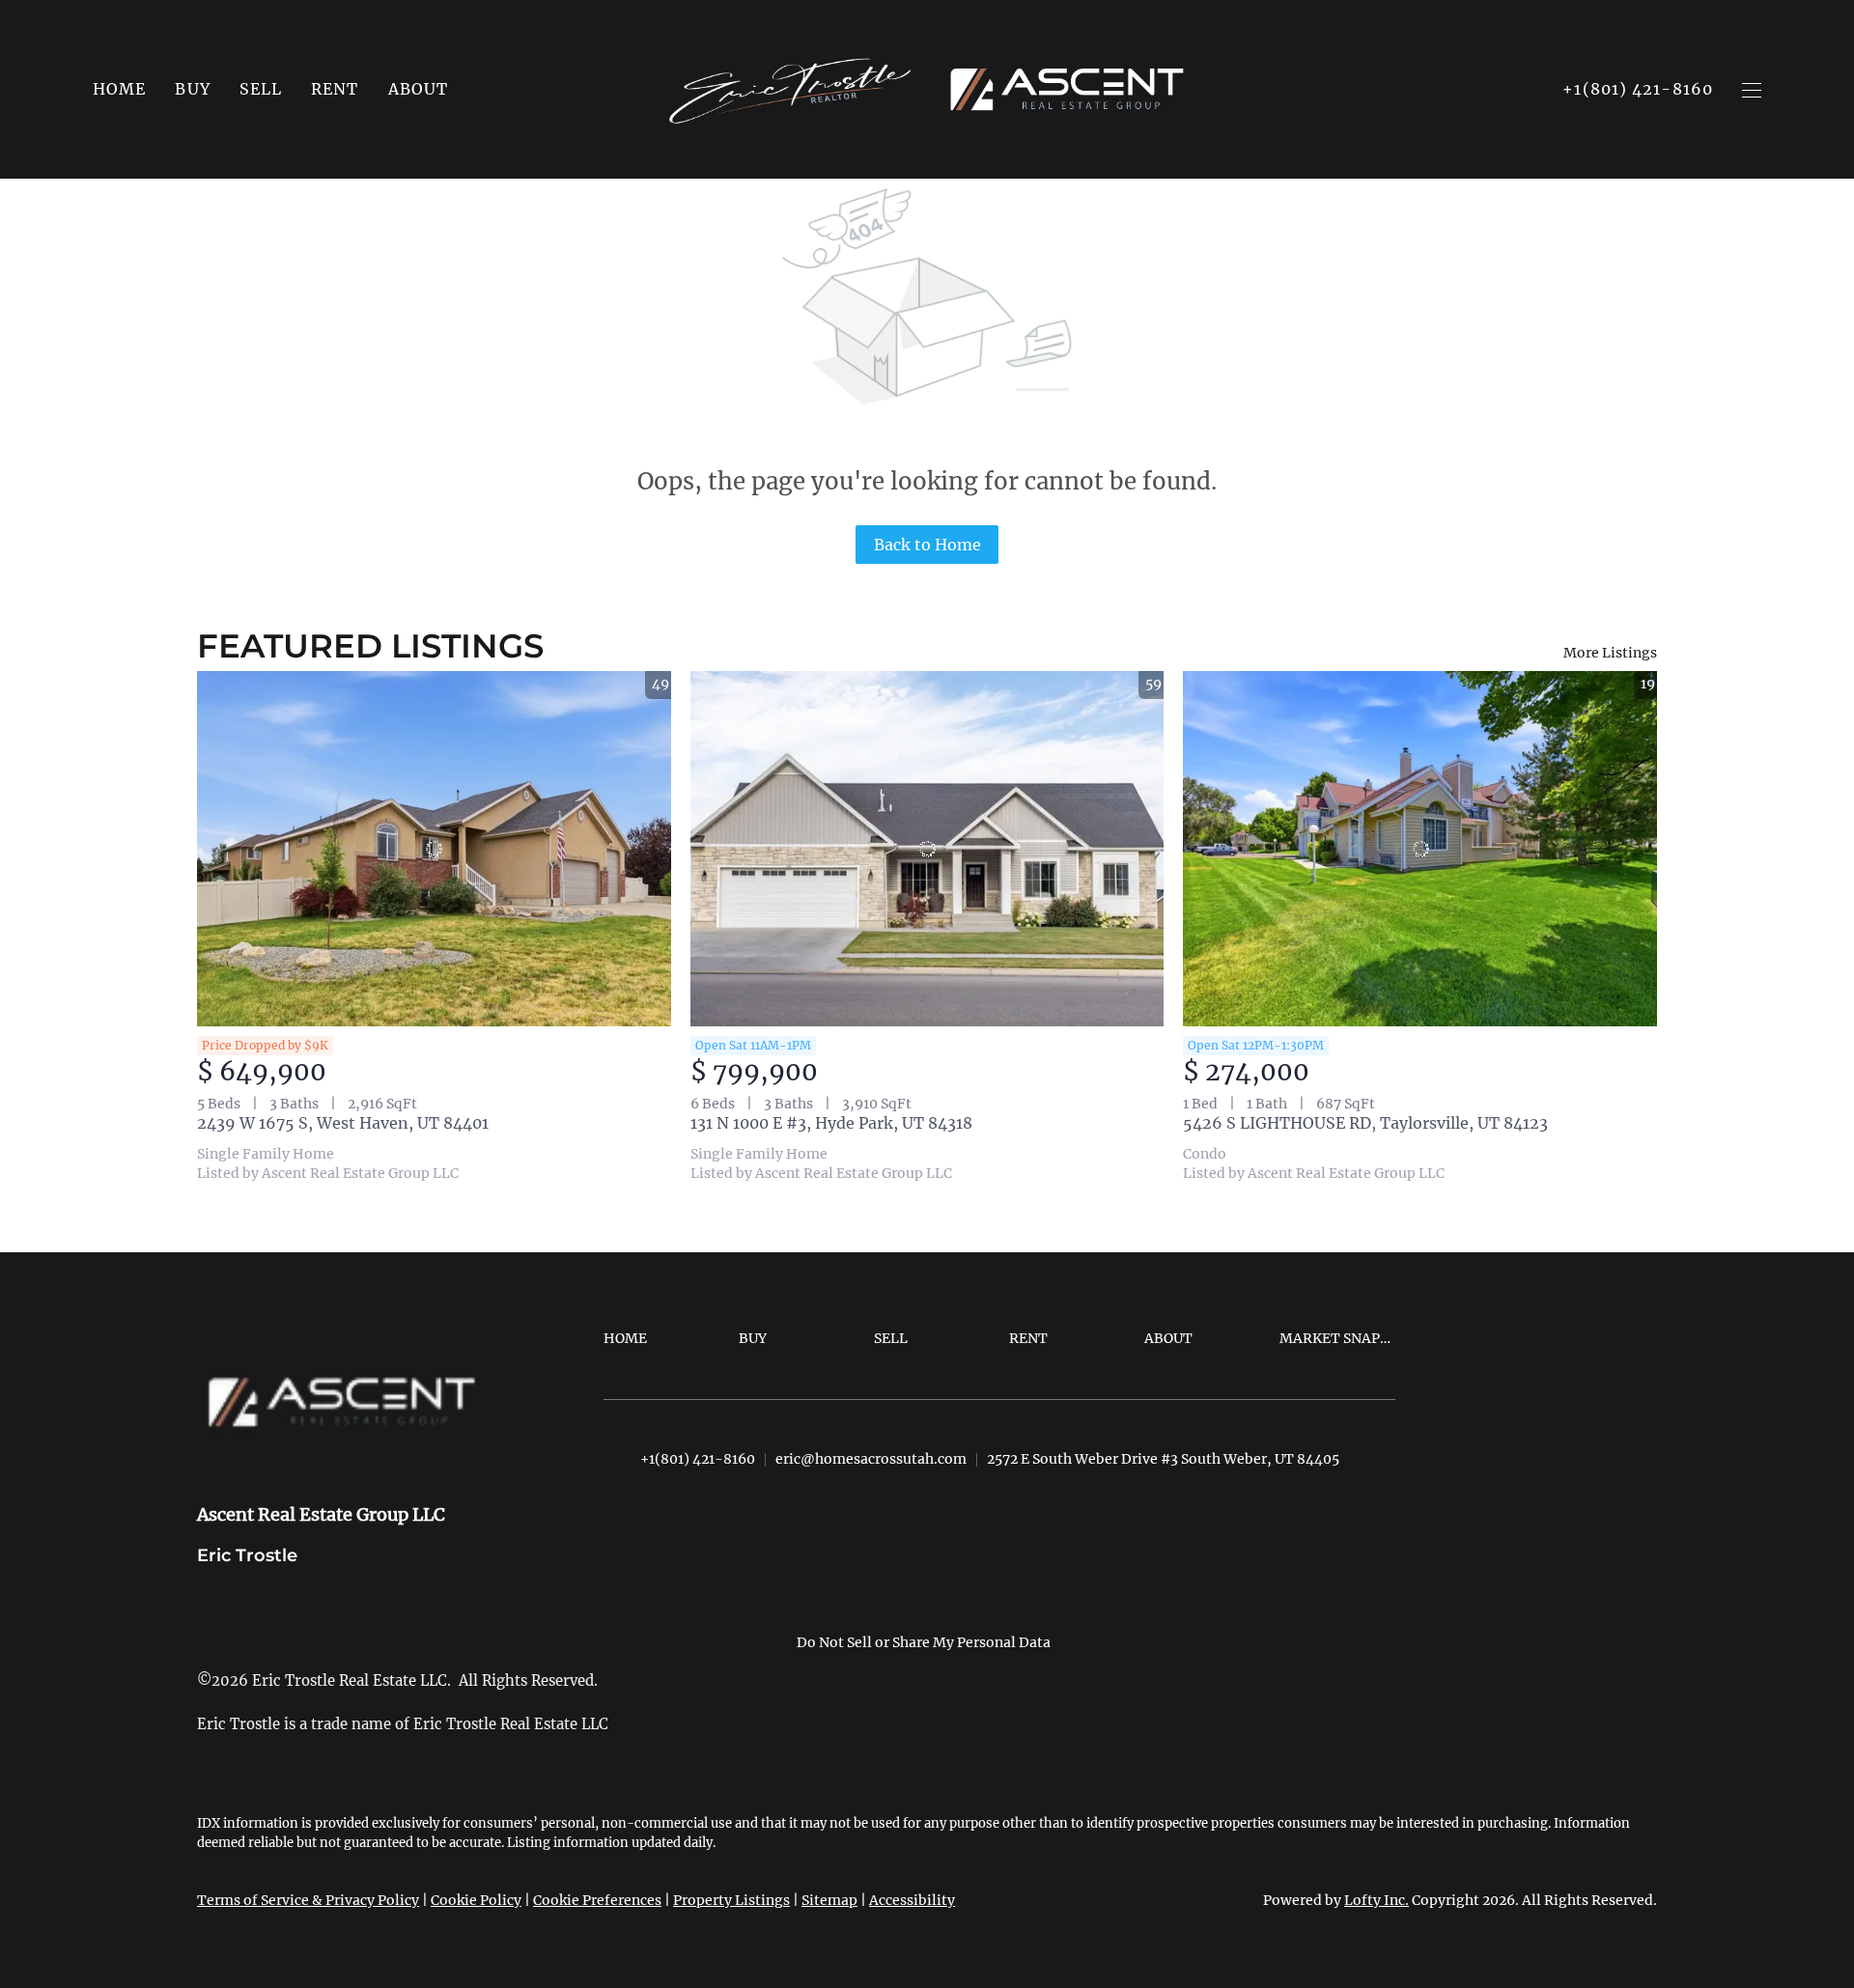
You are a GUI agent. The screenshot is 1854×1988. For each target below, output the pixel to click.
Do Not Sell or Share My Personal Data (924, 1642)
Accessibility (912, 1900)
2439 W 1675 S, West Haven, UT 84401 (343, 1123)
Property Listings (731, 1900)
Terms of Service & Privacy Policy (308, 1900)
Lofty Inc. (1376, 1900)
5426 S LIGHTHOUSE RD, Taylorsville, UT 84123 (1365, 1123)
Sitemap (829, 1900)
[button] (192, 89)
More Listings (1610, 653)
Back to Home (927, 545)
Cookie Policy (476, 1900)
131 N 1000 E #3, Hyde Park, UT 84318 (831, 1123)
